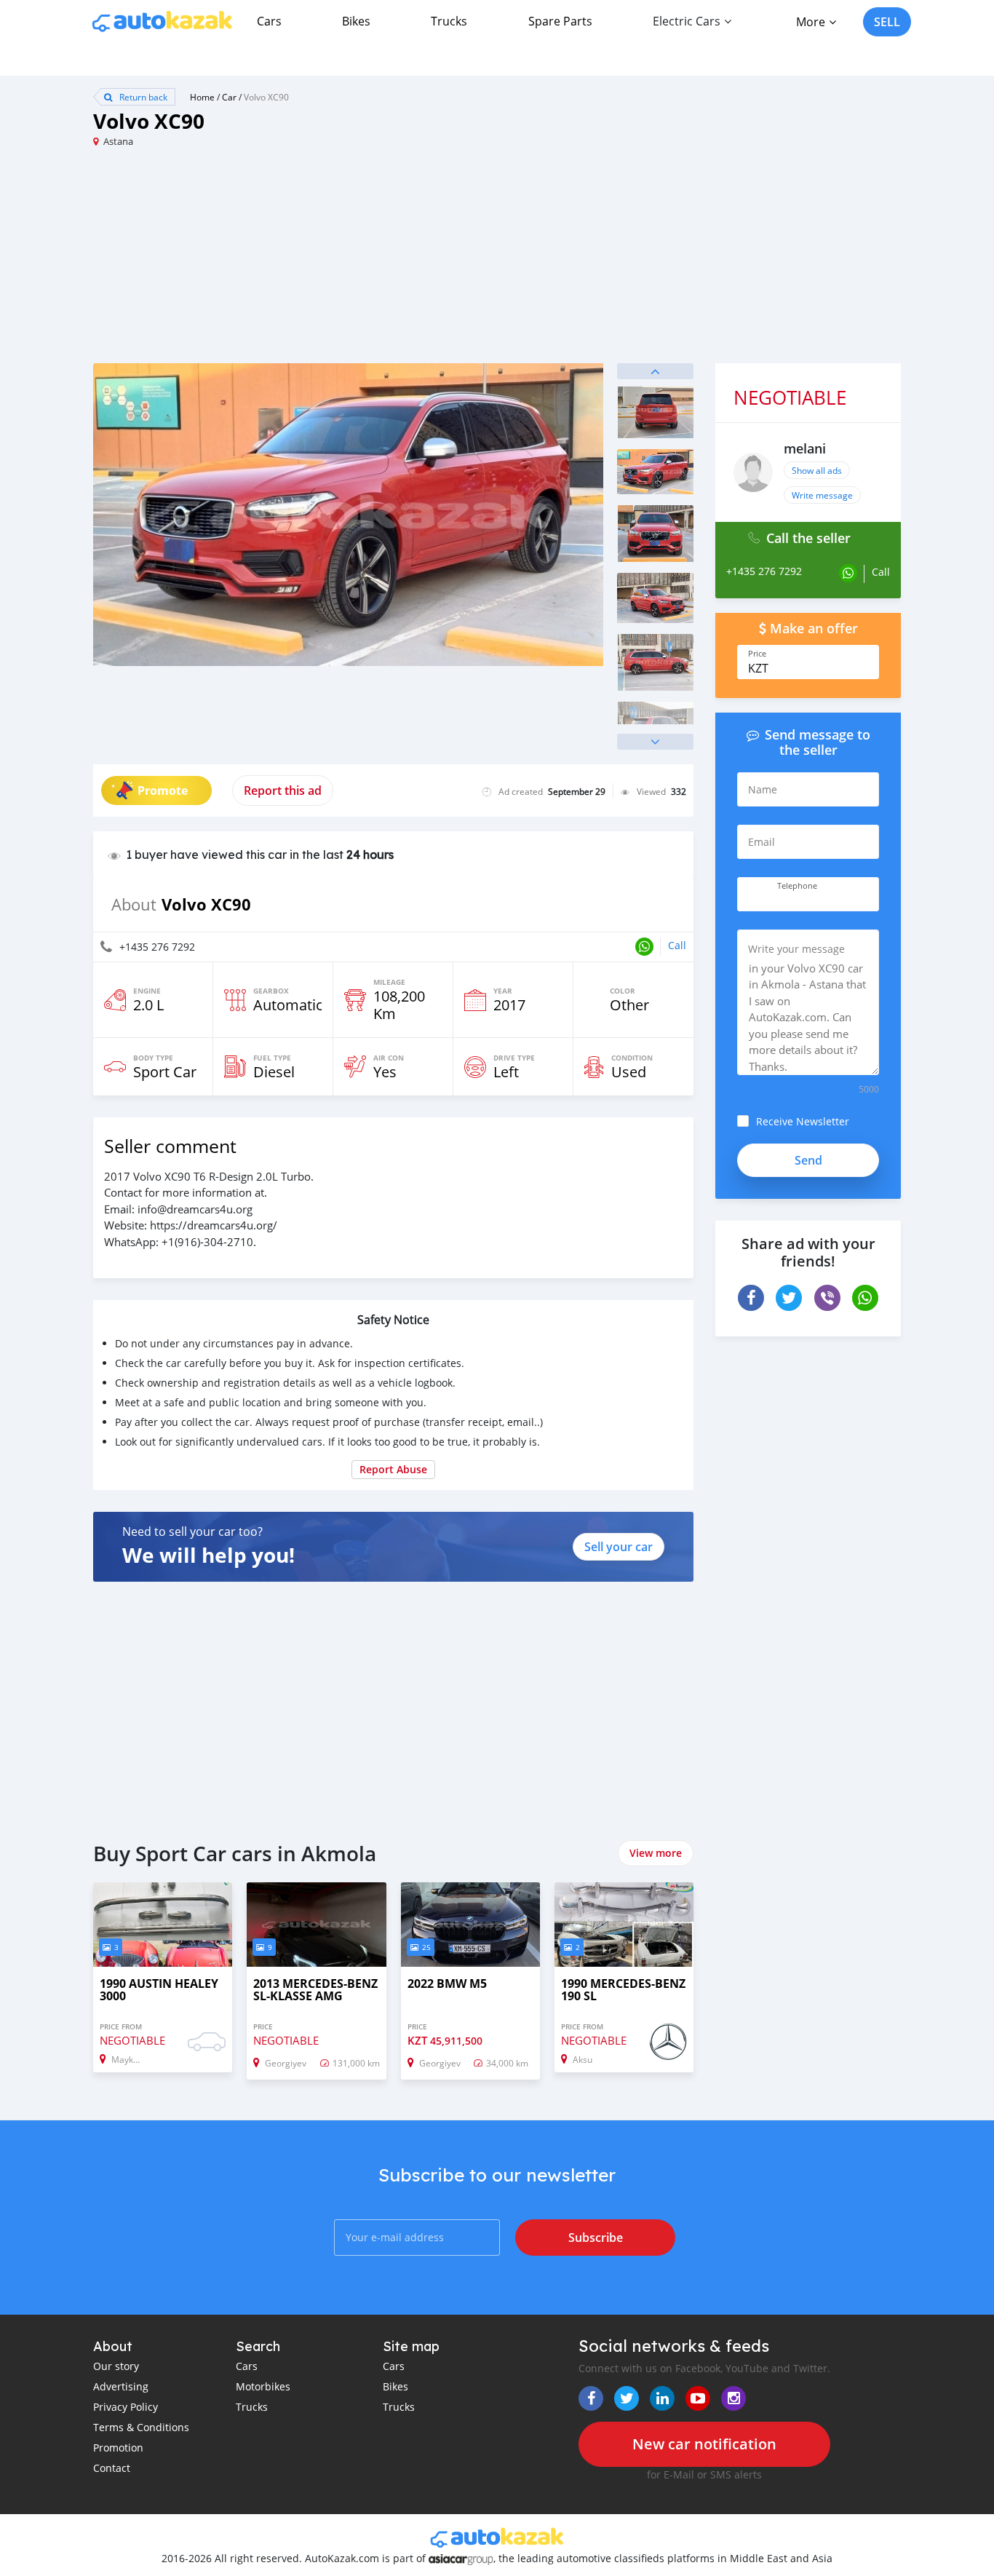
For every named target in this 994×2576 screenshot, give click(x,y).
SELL (887, 22)
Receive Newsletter (803, 1121)
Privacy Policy (126, 2407)
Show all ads (817, 470)
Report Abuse (393, 1469)
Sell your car (619, 1547)
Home (202, 97)
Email (762, 842)
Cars (269, 21)
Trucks (449, 21)
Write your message (796, 949)
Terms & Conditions (141, 2427)
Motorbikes (263, 2386)
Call (677, 945)
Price (757, 654)
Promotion (118, 2448)
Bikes (356, 21)
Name (763, 789)
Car (229, 97)
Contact (112, 2468)
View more (656, 1853)
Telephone (797, 886)
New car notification (704, 2444)
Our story (116, 2366)
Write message (822, 495)
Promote (163, 790)
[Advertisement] (295, 261)
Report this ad (283, 790)
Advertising (121, 2386)
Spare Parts (560, 21)
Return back (142, 97)
